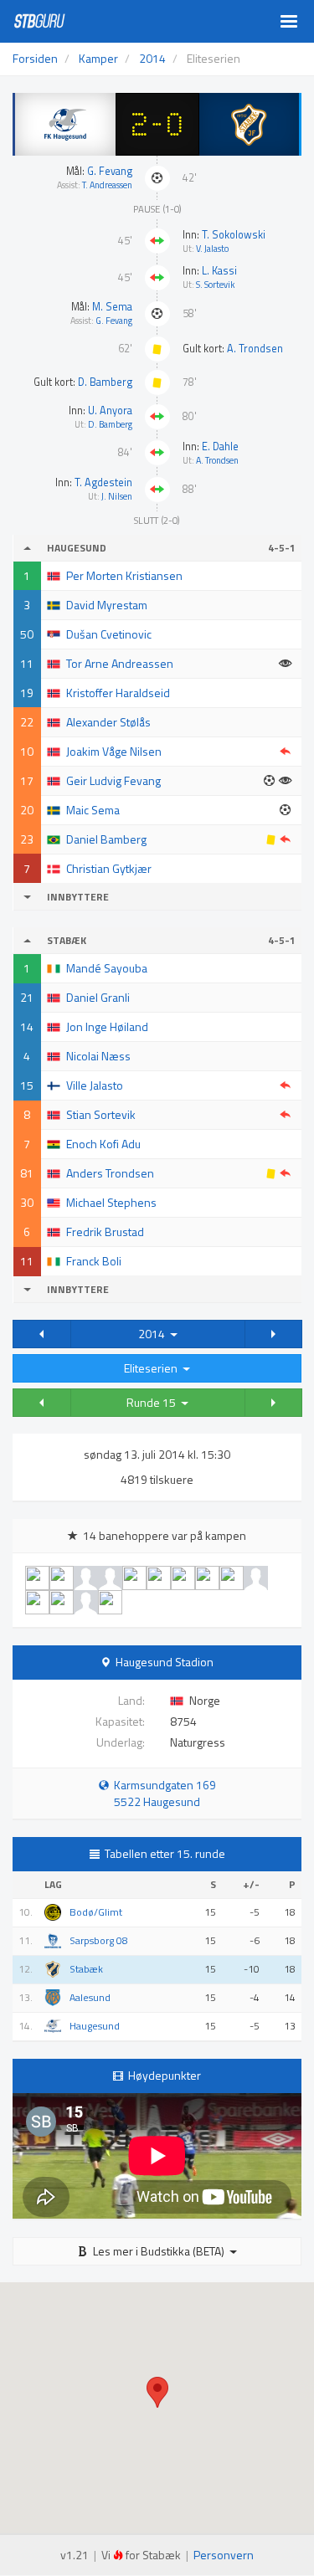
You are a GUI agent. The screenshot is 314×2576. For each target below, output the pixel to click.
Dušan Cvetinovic (109, 634)
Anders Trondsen (110, 1173)
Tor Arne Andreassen (120, 663)
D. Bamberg (105, 382)
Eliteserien (153, 1368)
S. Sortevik (215, 285)
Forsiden (35, 58)
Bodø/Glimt (96, 1912)
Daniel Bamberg (106, 839)
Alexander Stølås (108, 722)
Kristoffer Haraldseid (118, 693)
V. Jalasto (212, 249)
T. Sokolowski (234, 235)
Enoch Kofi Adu (103, 1144)
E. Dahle (220, 446)
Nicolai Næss (98, 1056)
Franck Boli (94, 1261)
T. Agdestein (103, 482)
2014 (154, 1334)
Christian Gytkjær (109, 868)
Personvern (224, 2555)
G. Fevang (110, 171)
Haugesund (95, 2026)
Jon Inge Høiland (107, 1026)
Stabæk (86, 1969)
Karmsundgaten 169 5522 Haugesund (162, 1793)
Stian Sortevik (101, 1114)
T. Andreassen (107, 185)
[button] (42, 1334)
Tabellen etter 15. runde (165, 1853)
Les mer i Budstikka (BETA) (159, 2251)
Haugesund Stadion (165, 1662)
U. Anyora (110, 411)
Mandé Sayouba (107, 968)
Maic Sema (93, 810)
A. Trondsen (255, 349)
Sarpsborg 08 (99, 1941)
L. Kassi (219, 271)
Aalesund (90, 1998)
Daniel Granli (98, 997)
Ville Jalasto (95, 1085)
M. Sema (112, 307)
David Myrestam (107, 605)
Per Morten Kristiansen (124, 575)
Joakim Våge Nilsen (114, 751)
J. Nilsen (117, 496)
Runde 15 (154, 1402)
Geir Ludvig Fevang (113, 780)
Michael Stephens (111, 1202)
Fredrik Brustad (105, 1232)
